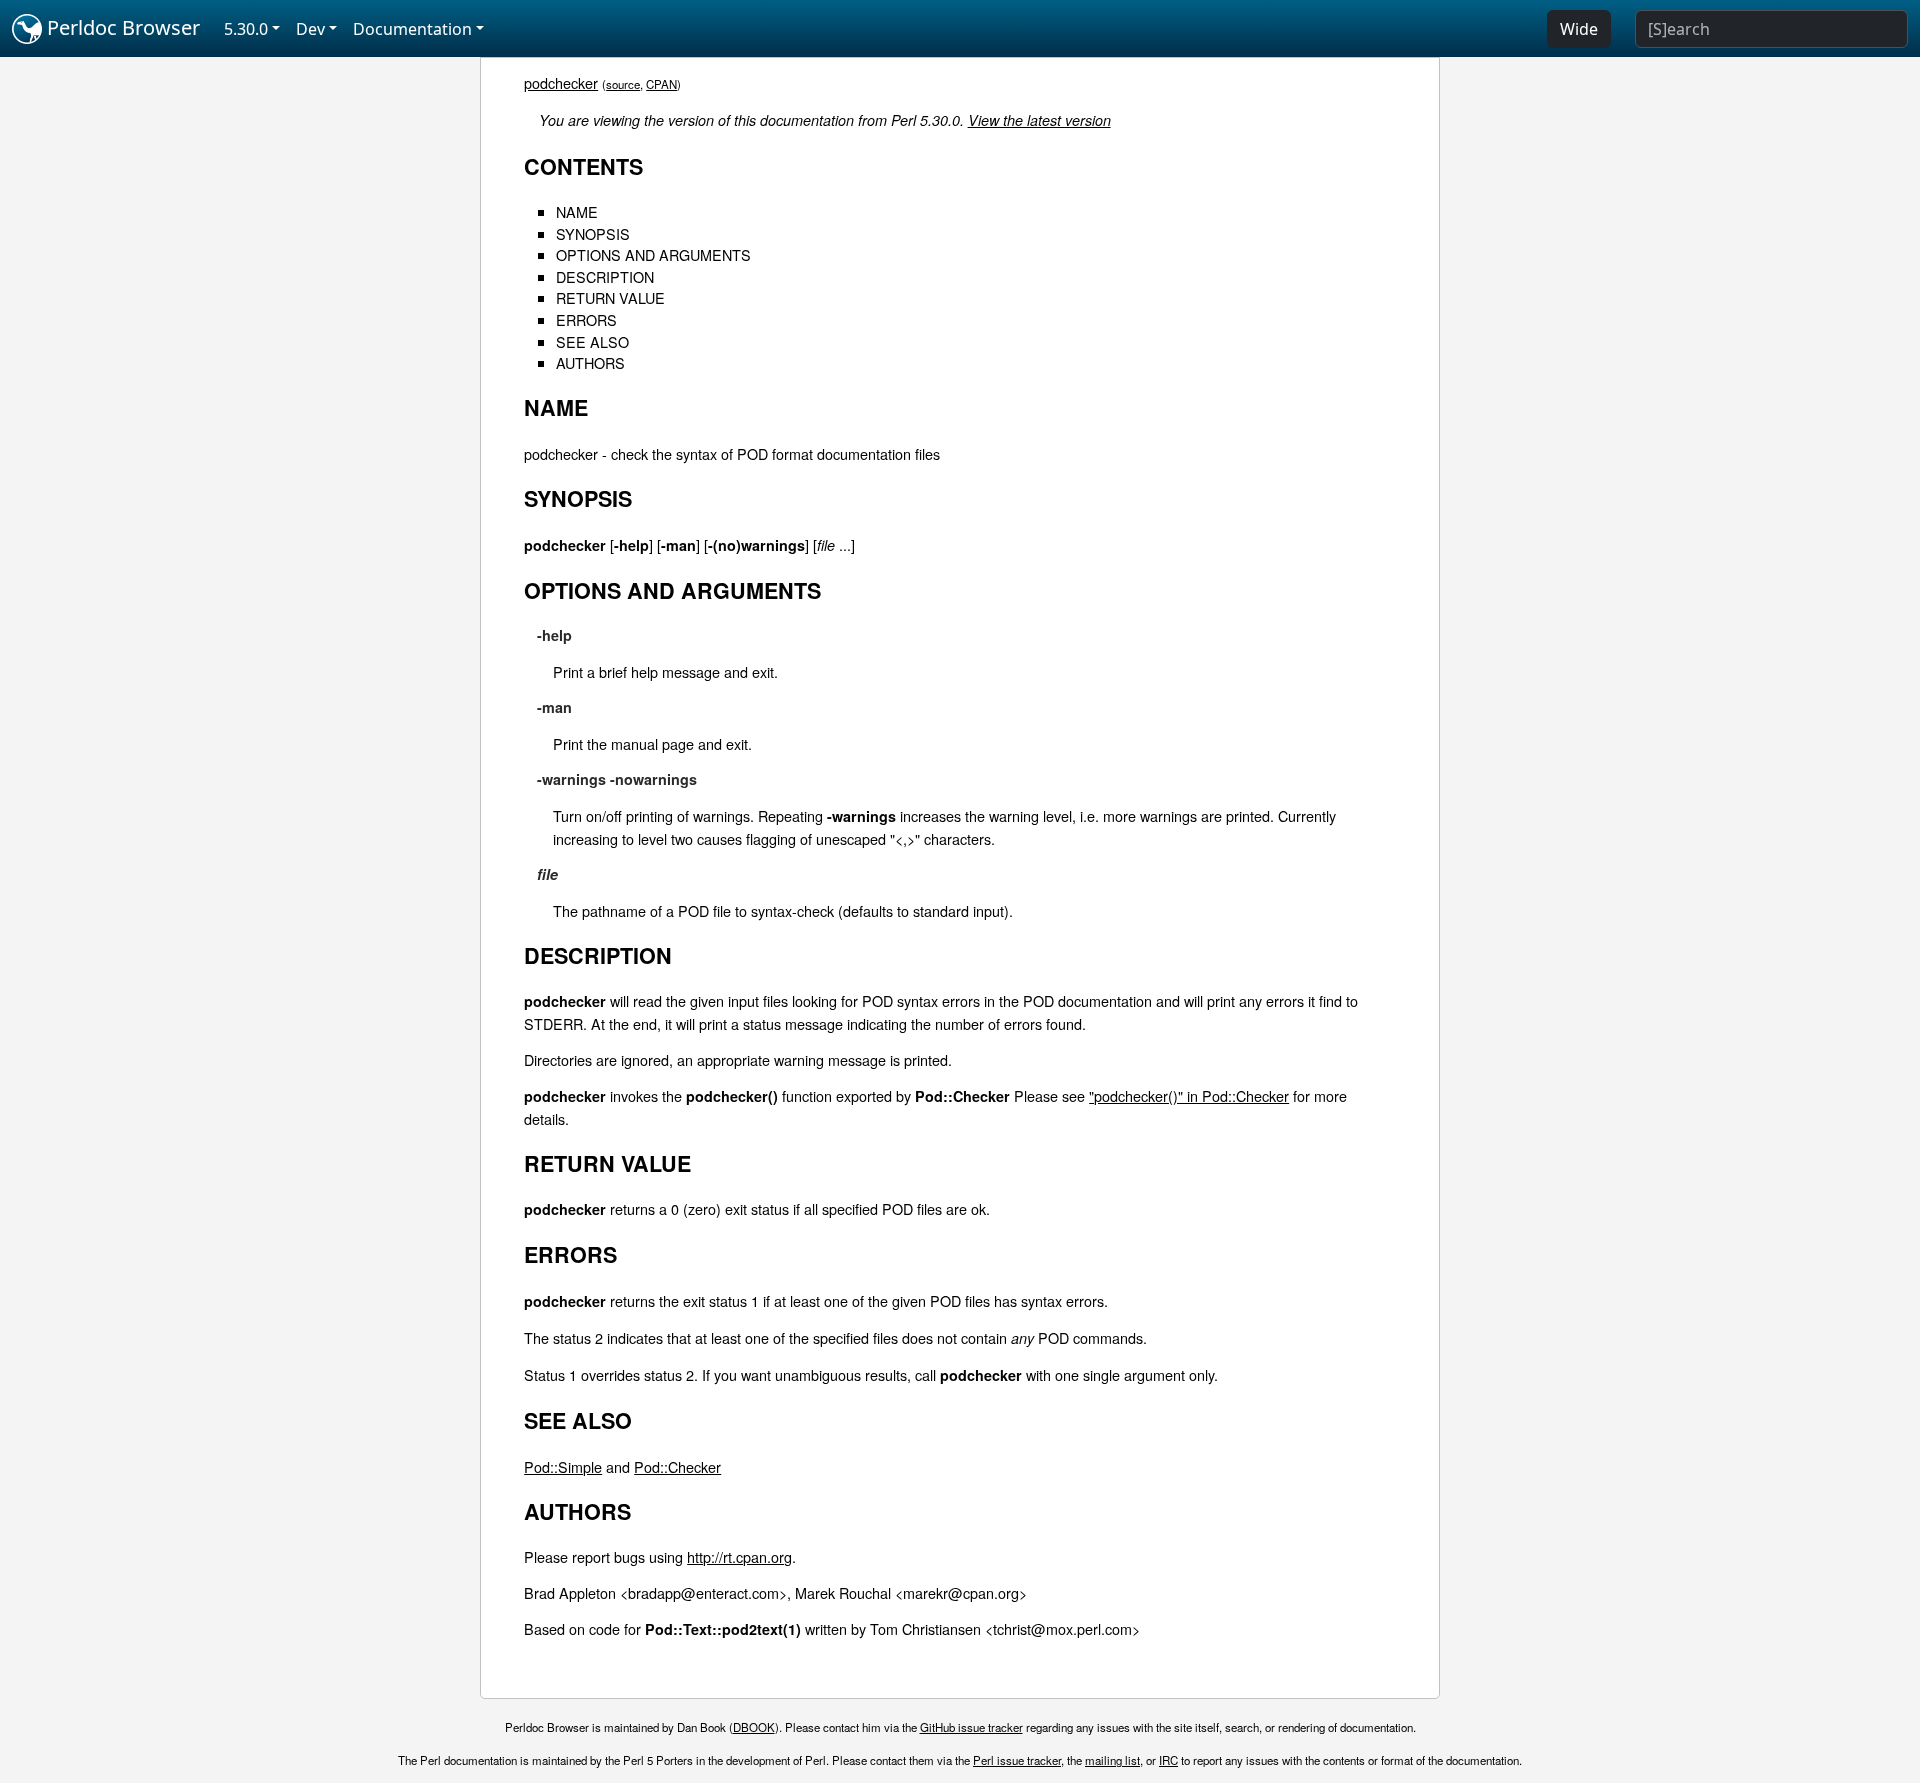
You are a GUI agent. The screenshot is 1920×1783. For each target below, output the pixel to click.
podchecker (561, 82)
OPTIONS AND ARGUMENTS (653, 254)
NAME (577, 211)
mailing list (1112, 1760)
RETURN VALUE (610, 297)
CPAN (661, 84)
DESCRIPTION (605, 276)
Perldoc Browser (121, 27)
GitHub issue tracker (971, 1727)
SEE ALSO (592, 341)
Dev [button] (310, 29)
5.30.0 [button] (246, 29)
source (623, 84)
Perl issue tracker (1017, 1760)
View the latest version (1039, 120)
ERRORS (586, 319)
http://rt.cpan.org (739, 1556)
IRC (1168, 1760)
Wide (1579, 29)
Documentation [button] (412, 29)
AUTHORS (590, 362)
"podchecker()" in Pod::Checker (1189, 1095)
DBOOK (754, 1727)
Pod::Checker (677, 1466)
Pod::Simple (563, 1466)
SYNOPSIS (593, 233)
